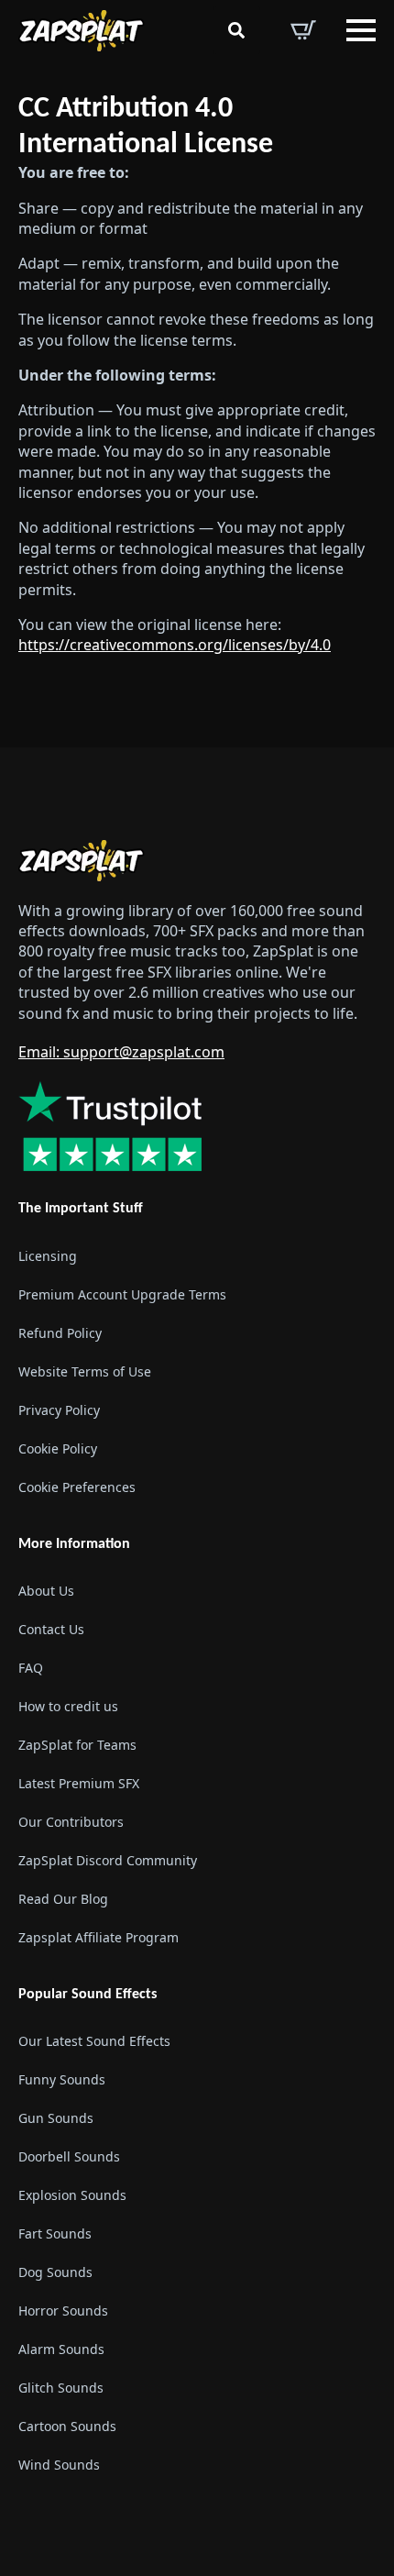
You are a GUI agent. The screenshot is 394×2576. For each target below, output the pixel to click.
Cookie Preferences (77, 1487)
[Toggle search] (236, 30)
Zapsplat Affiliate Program (98, 1937)
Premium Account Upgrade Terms (122, 1294)
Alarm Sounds (61, 2349)
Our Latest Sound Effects (94, 2041)
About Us (46, 1591)
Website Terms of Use (85, 1371)
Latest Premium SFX (79, 1783)
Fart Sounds (55, 2233)
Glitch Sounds (61, 2388)
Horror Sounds (63, 2311)
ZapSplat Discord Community (108, 1860)
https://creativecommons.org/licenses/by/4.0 (175, 645)
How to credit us (68, 1706)
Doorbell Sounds (69, 2156)
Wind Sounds (59, 2465)
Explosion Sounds (72, 2195)
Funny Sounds (62, 2079)
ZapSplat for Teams (77, 1745)
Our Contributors (71, 1822)
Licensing (48, 1256)
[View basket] (303, 30)
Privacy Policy (59, 1410)
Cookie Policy (58, 1448)
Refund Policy (60, 1333)
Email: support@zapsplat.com (121, 1052)
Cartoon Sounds (67, 2426)
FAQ (31, 1668)
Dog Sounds (55, 2272)
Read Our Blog (63, 1899)
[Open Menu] (361, 30)
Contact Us (51, 1629)
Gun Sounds (56, 2118)
